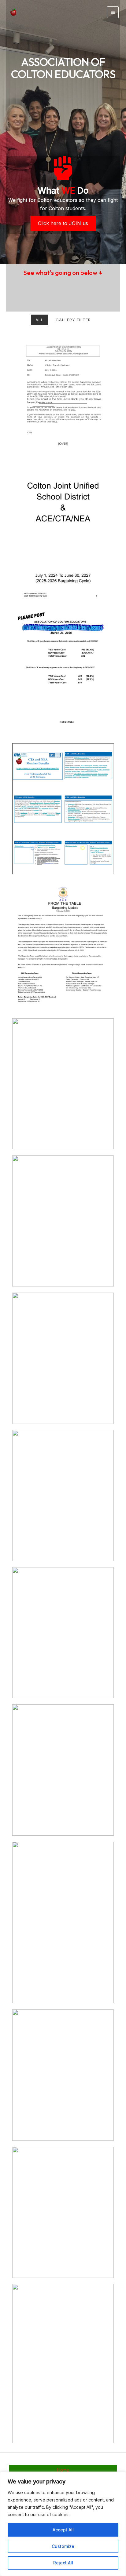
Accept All (63, 2530)
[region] (63, 2524)
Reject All (63, 2563)
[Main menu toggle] (113, 12)
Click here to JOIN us (63, 223)
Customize (63, 2546)
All (39, 320)
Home (63, 2470)
